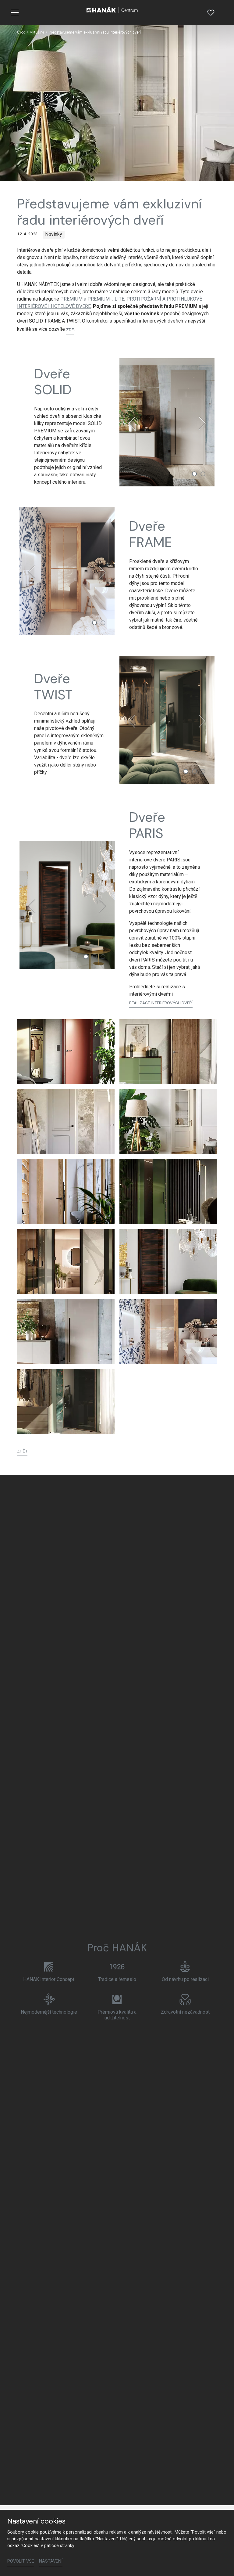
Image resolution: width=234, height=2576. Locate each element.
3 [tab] (203, 771)
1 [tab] (194, 474)
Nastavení (51, 2561)
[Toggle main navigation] (15, 13)
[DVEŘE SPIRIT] (168, 1191)
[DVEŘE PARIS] (168, 1262)
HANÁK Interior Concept (49, 1979)
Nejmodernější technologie (49, 2012)
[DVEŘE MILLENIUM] (66, 1052)
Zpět (22, 1451)
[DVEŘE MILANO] (66, 1122)
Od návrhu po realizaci (185, 1979)
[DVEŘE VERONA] (168, 1122)
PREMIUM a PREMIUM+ (86, 299)
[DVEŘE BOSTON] (66, 1191)
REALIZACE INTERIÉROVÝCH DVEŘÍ (161, 1003)
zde (70, 330)
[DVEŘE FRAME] (168, 1331)
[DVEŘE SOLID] (66, 1331)
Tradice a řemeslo (117, 1979)
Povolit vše (21, 2561)
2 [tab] (203, 474)
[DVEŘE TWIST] (66, 1401)
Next (202, 423)
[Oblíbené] (211, 13)
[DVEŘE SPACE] (168, 1052)
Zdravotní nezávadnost (185, 2012)
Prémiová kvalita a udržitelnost (117, 2015)
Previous (132, 423)
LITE (119, 299)
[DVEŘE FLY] (66, 1262)
